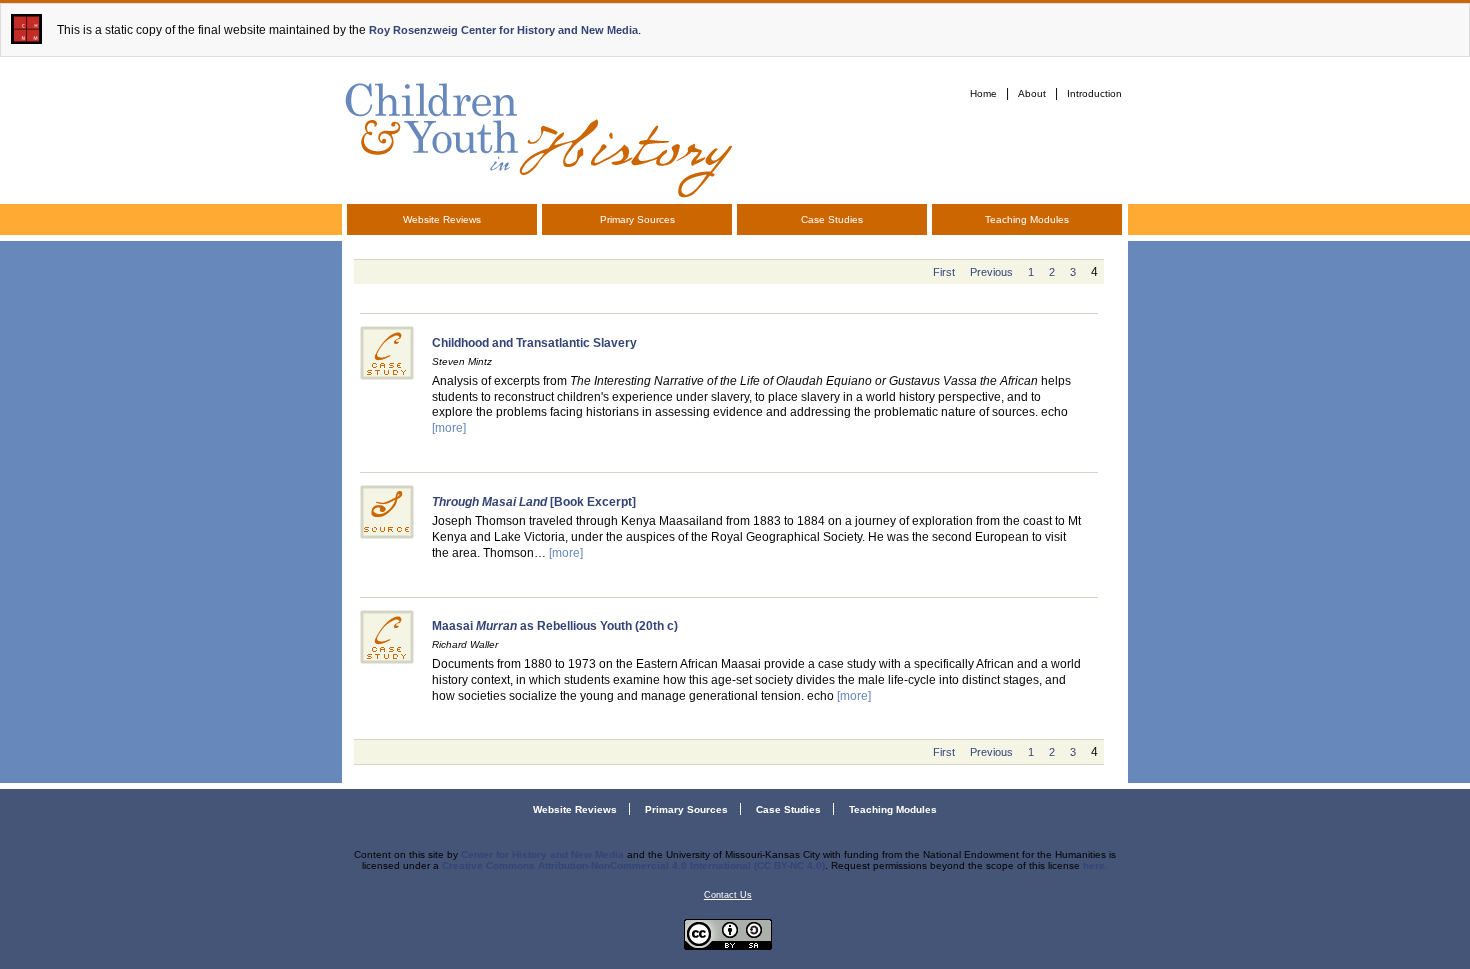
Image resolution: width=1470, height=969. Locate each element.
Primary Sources (637, 219)
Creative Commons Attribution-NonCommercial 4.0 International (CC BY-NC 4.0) (633, 865)
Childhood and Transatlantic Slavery (534, 343)
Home (983, 93)
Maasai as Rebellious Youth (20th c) (555, 626)
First (944, 272)
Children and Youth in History (537, 136)
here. (1095, 865)
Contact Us (728, 895)
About (1032, 93)
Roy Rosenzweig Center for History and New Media (503, 30)
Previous (991, 272)
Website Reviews (442, 219)
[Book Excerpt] (534, 502)
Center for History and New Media (542, 854)
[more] (449, 428)
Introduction (1094, 93)
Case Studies (832, 219)
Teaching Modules (1027, 219)
